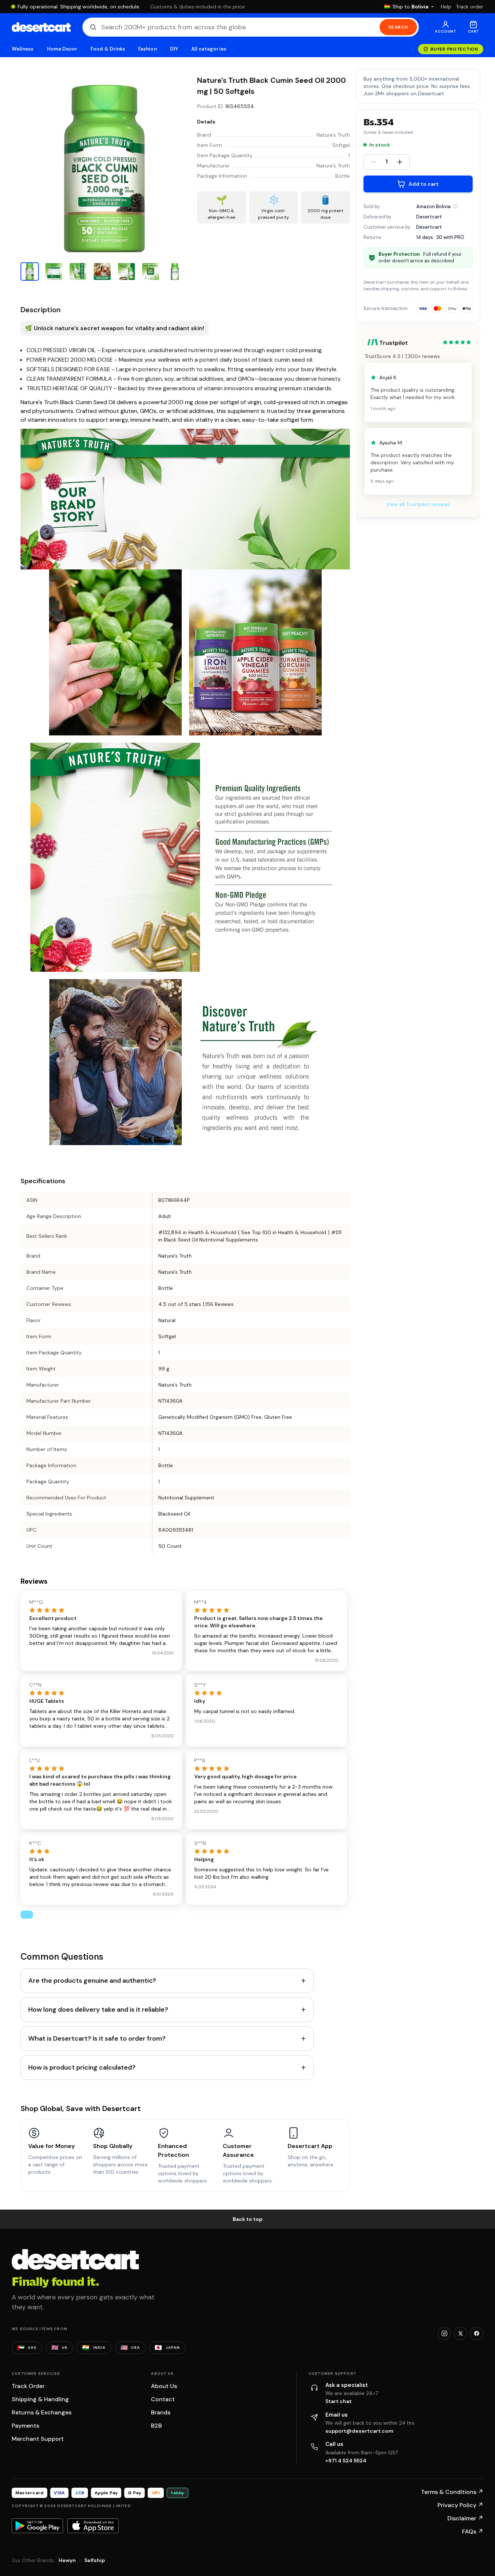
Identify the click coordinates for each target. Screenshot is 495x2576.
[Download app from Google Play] (37, 2526)
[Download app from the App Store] (93, 2526)
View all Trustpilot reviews (418, 504)
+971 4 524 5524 (346, 2461)
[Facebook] (477, 2333)
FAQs (473, 2531)
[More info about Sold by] (455, 206)
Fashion (147, 49)
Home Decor (62, 49)
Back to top (248, 2219)
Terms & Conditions (452, 2492)
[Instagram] (444, 2333)
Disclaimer (465, 2518)
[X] (461, 2333)
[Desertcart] (41, 27)
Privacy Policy (460, 2505)
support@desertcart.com (359, 2431)
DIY (174, 49)
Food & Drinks (108, 49)
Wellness (23, 49)
